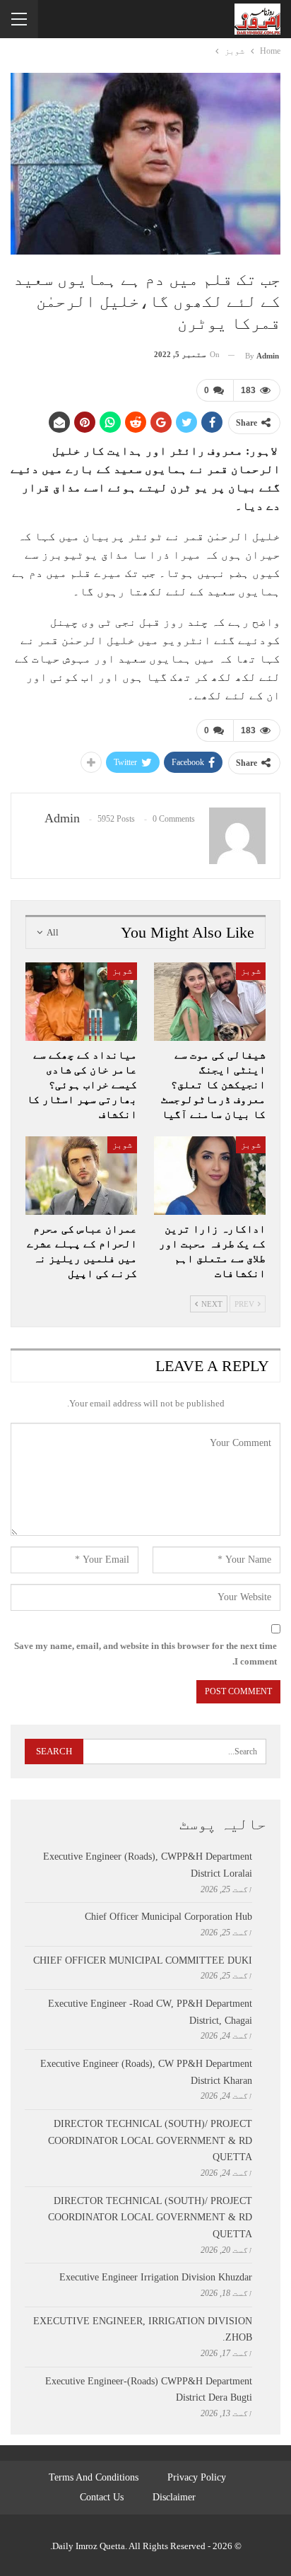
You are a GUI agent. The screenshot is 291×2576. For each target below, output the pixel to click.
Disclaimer (174, 2497)
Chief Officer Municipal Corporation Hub (168, 1917)
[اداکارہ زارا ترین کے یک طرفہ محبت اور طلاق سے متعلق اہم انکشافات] (210, 1176)
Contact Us (102, 2497)
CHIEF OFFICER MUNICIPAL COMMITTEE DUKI (143, 1960)
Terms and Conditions (94, 2477)
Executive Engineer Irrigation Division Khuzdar (156, 2277)
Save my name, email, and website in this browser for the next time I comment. (145, 1654)
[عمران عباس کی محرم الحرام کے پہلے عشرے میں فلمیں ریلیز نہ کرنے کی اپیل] (81, 1176)
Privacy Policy (197, 2477)
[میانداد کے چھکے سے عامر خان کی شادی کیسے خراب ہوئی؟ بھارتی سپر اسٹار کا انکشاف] (81, 1002)
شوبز (251, 971)
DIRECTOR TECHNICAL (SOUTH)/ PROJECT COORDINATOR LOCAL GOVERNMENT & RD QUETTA (150, 2141)
